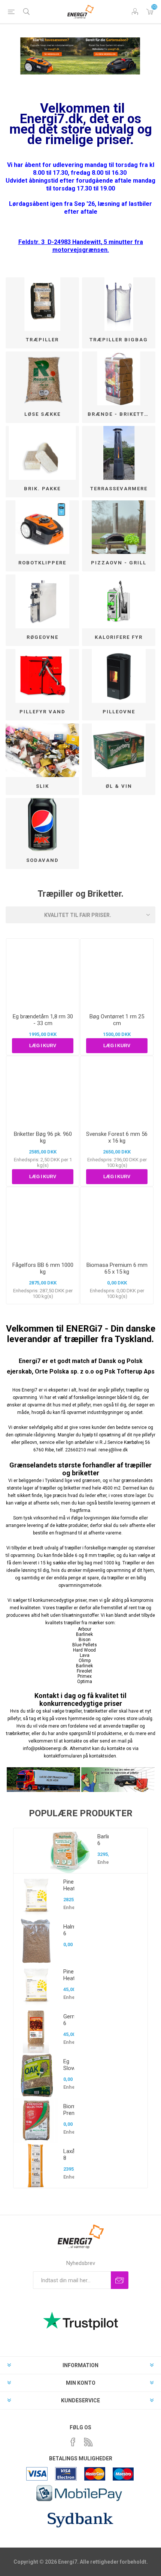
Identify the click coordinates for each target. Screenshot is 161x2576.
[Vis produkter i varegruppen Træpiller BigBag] (119, 304)
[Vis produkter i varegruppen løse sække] (42, 378)
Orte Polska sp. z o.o (64, 1371)
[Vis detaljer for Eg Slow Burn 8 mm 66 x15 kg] (36, 2076)
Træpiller (42, 340)
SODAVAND (42, 860)
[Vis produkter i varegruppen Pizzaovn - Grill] (119, 527)
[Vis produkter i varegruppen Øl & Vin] (119, 750)
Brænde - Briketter (119, 414)
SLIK (42, 786)
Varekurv (150, 12)
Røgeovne (42, 637)
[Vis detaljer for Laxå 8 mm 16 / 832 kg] (36, 2165)
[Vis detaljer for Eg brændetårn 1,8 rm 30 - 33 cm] (43, 973)
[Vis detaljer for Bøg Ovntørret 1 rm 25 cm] (117, 973)
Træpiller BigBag (119, 340)
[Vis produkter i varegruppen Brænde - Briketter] (119, 378)
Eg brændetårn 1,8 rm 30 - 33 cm (43, 1020)
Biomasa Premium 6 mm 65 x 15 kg (117, 1268)
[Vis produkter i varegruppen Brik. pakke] (42, 453)
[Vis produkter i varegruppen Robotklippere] (42, 527)
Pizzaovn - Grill (119, 563)
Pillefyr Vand (42, 712)
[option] (80, 2008)
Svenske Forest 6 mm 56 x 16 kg (117, 1137)
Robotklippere (42, 563)
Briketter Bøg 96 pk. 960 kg (43, 1137)
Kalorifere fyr (119, 637)
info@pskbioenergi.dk (45, 1749)
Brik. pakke (42, 489)
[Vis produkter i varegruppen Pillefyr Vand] (42, 676)
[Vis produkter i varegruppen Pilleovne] (119, 676)
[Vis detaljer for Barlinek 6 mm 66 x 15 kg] (70, 1851)
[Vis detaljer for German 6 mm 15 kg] (36, 2031)
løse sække (42, 414)
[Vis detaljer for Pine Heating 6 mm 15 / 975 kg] (36, 1896)
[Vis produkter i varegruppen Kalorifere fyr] (119, 601)
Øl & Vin (119, 786)
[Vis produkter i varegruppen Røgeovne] (42, 601)
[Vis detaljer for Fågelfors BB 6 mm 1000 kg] (43, 1222)
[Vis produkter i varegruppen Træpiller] (42, 304)
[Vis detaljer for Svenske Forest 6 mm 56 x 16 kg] (117, 1091)
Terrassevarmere (119, 489)
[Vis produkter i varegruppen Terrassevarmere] (119, 453)
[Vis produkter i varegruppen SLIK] (42, 750)
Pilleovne (119, 712)
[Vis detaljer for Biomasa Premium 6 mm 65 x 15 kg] (117, 1222)
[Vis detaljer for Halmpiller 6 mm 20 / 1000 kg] (36, 1941)
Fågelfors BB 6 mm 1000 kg (43, 1268)
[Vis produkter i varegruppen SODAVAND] (42, 825)
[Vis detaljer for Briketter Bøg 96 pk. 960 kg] (43, 1091)
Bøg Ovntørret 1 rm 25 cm (117, 1020)
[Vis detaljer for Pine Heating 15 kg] (36, 1986)
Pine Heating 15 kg (69, 1982)
